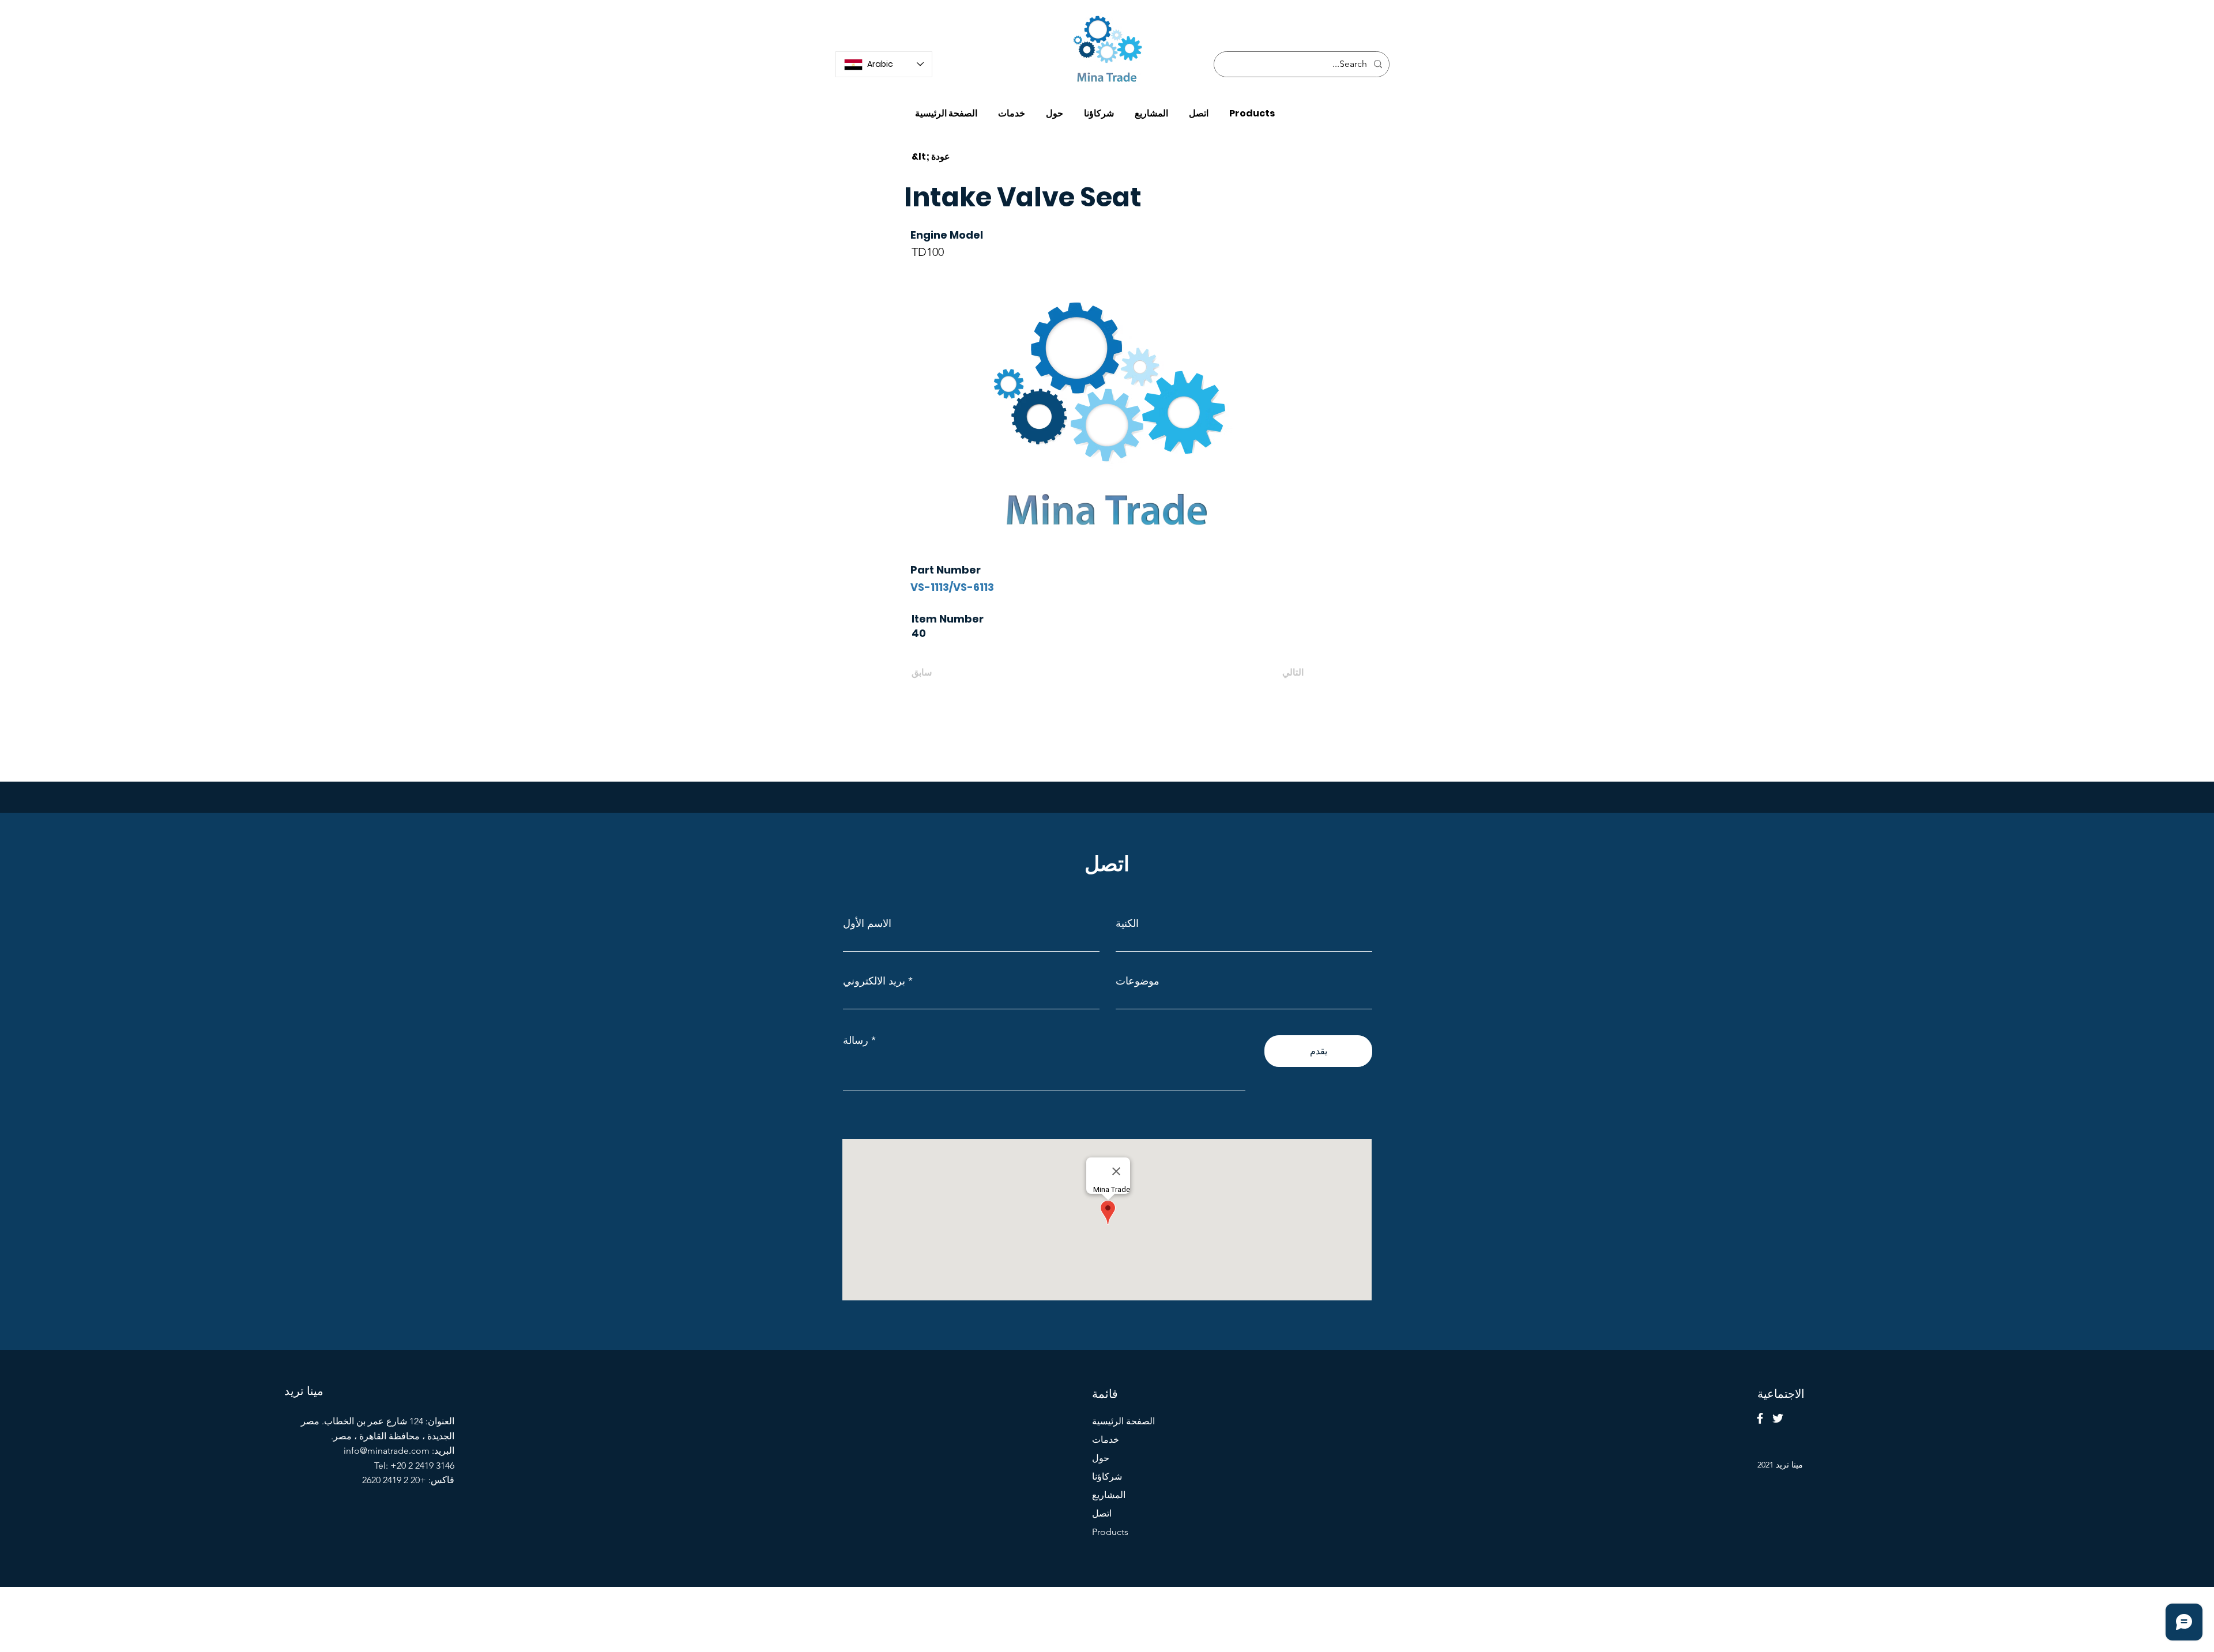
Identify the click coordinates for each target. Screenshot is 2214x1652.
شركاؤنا (1107, 1476)
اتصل (1102, 1513)
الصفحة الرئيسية (1123, 1421)
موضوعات (1138, 981)
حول (1101, 1458)
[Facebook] (1760, 1418)
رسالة (856, 1040)
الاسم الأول (867, 923)
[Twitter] (1778, 1418)
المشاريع (1109, 1495)
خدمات (1106, 1440)
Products (1110, 1532)
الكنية (1127, 923)
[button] (1252, 108)
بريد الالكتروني (874, 981)
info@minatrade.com (387, 1451)
